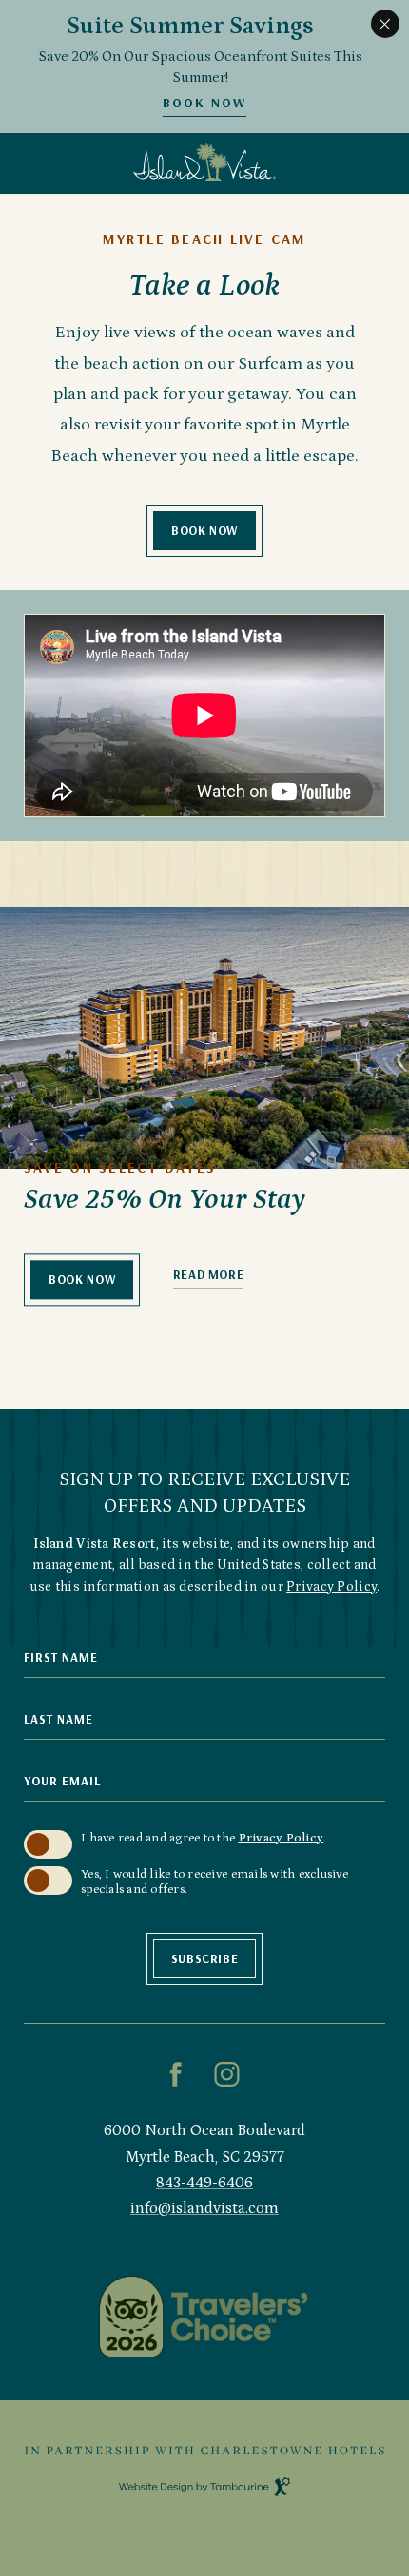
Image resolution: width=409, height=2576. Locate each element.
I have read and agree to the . (204, 1838)
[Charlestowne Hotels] (204, 2451)
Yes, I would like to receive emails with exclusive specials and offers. (214, 1882)
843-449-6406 (204, 2183)
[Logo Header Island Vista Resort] (204, 163)
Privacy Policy (331, 1587)
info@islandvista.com (204, 2208)
